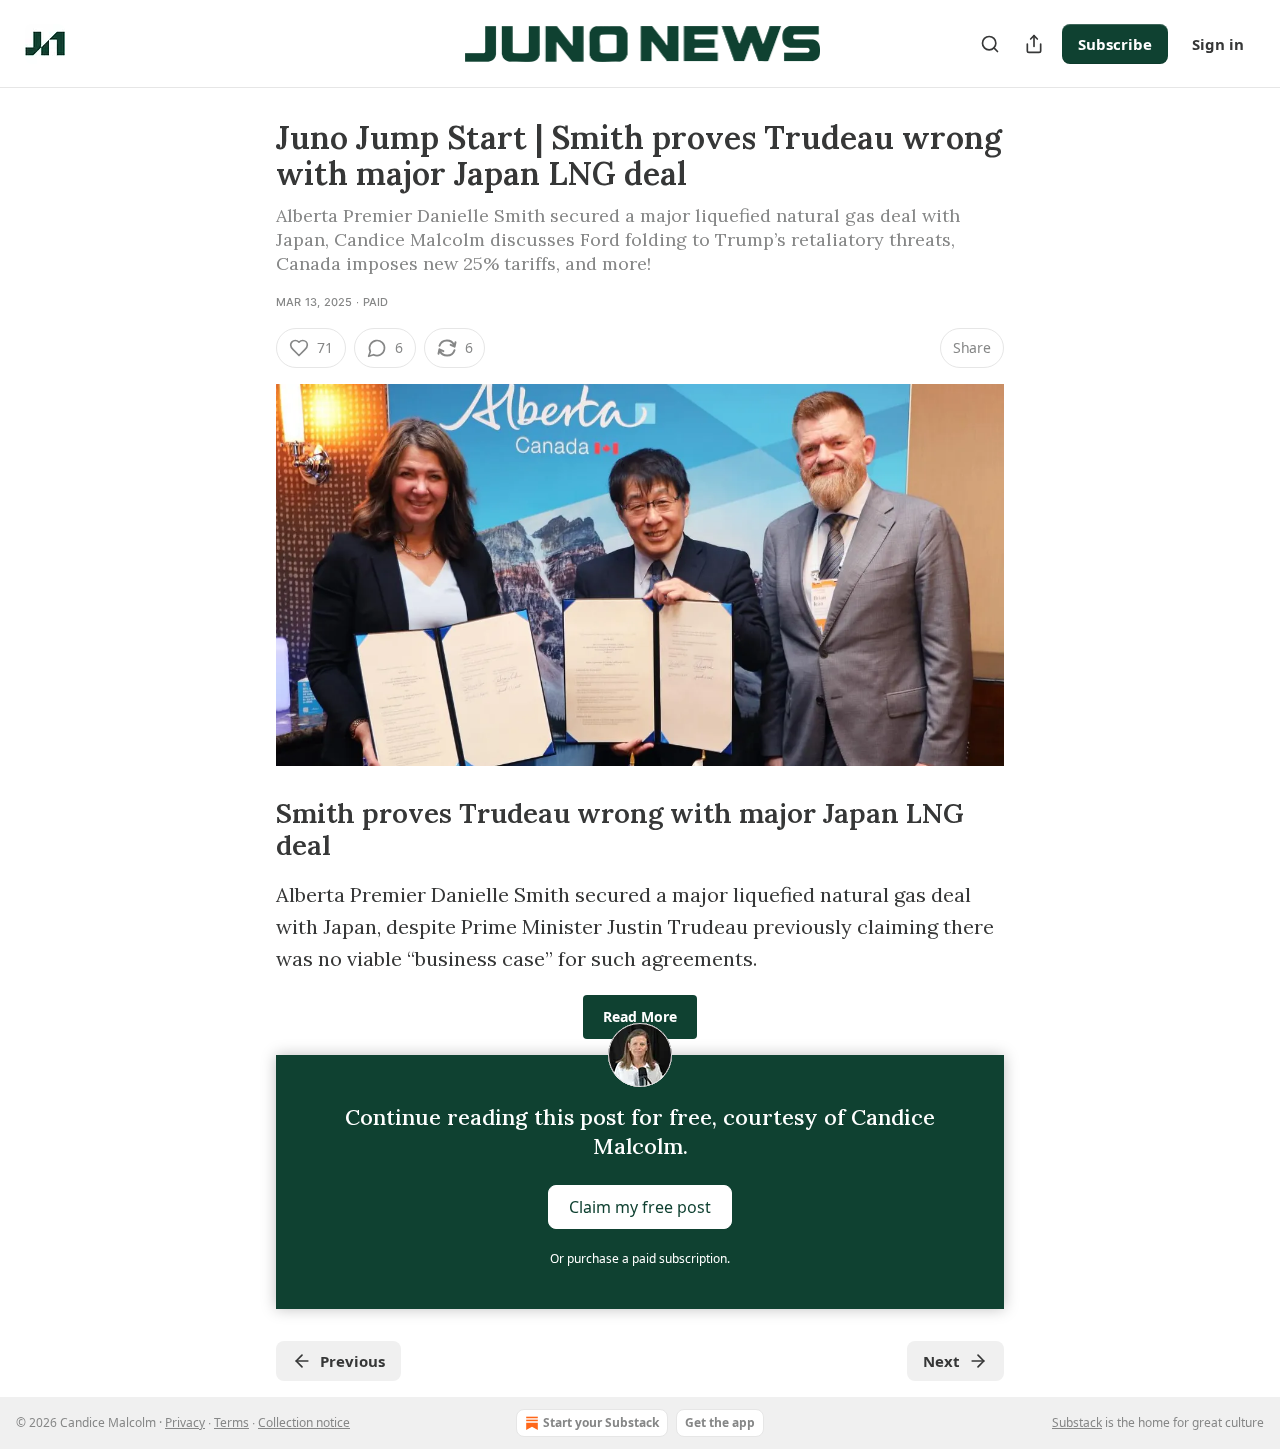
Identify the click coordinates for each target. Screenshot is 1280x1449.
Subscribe (1115, 44)
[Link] (248, 830)
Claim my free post (640, 1207)
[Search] (990, 44)
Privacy (185, 1422)
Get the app (720, 1422)
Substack (1077, 1422)
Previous (352, 1361)
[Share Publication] (1034, 44)
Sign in (1218, 44)
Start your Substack (601, 1422)
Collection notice (304, 1422)
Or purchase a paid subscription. (640, 1258)
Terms (231, 1422)
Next (941, 1361)
